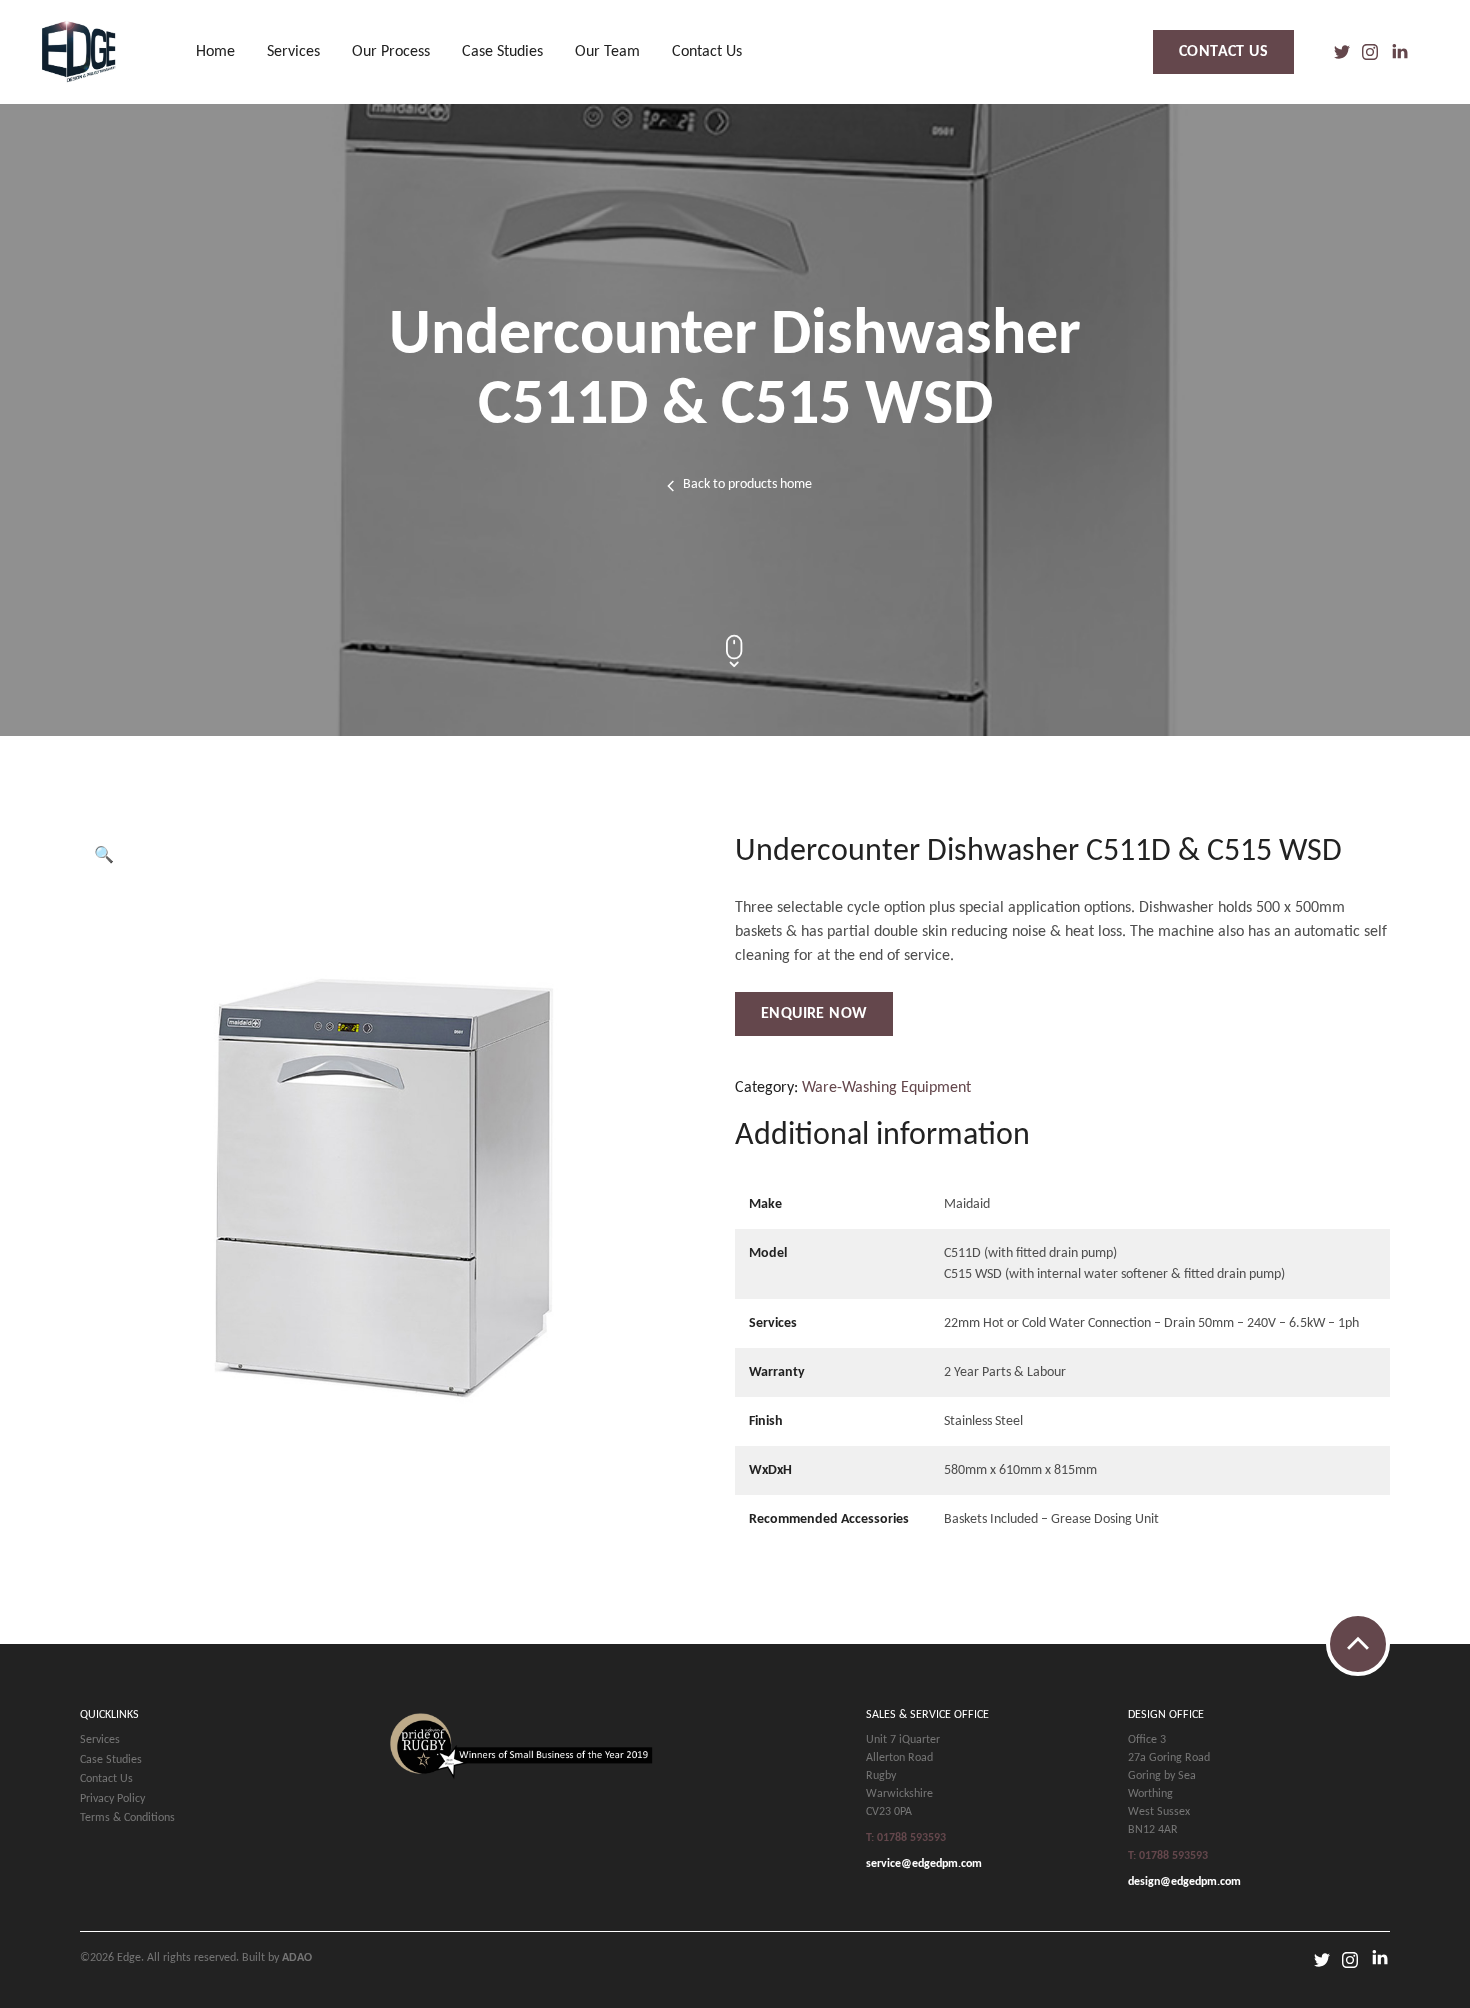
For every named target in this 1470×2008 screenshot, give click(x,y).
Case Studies (502, 52)
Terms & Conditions (127, 1818)
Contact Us (707, 52)
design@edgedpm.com (1184, 1882)
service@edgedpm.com (924, 1864)
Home (215, 52)
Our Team (607, 52)
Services (293, 52)
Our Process (391, 52)
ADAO (297, 1958)
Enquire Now (814, 1014)
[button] (104, 856)
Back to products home (747, 484)
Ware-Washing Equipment (886, 1088)
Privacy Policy (112, 1799)
